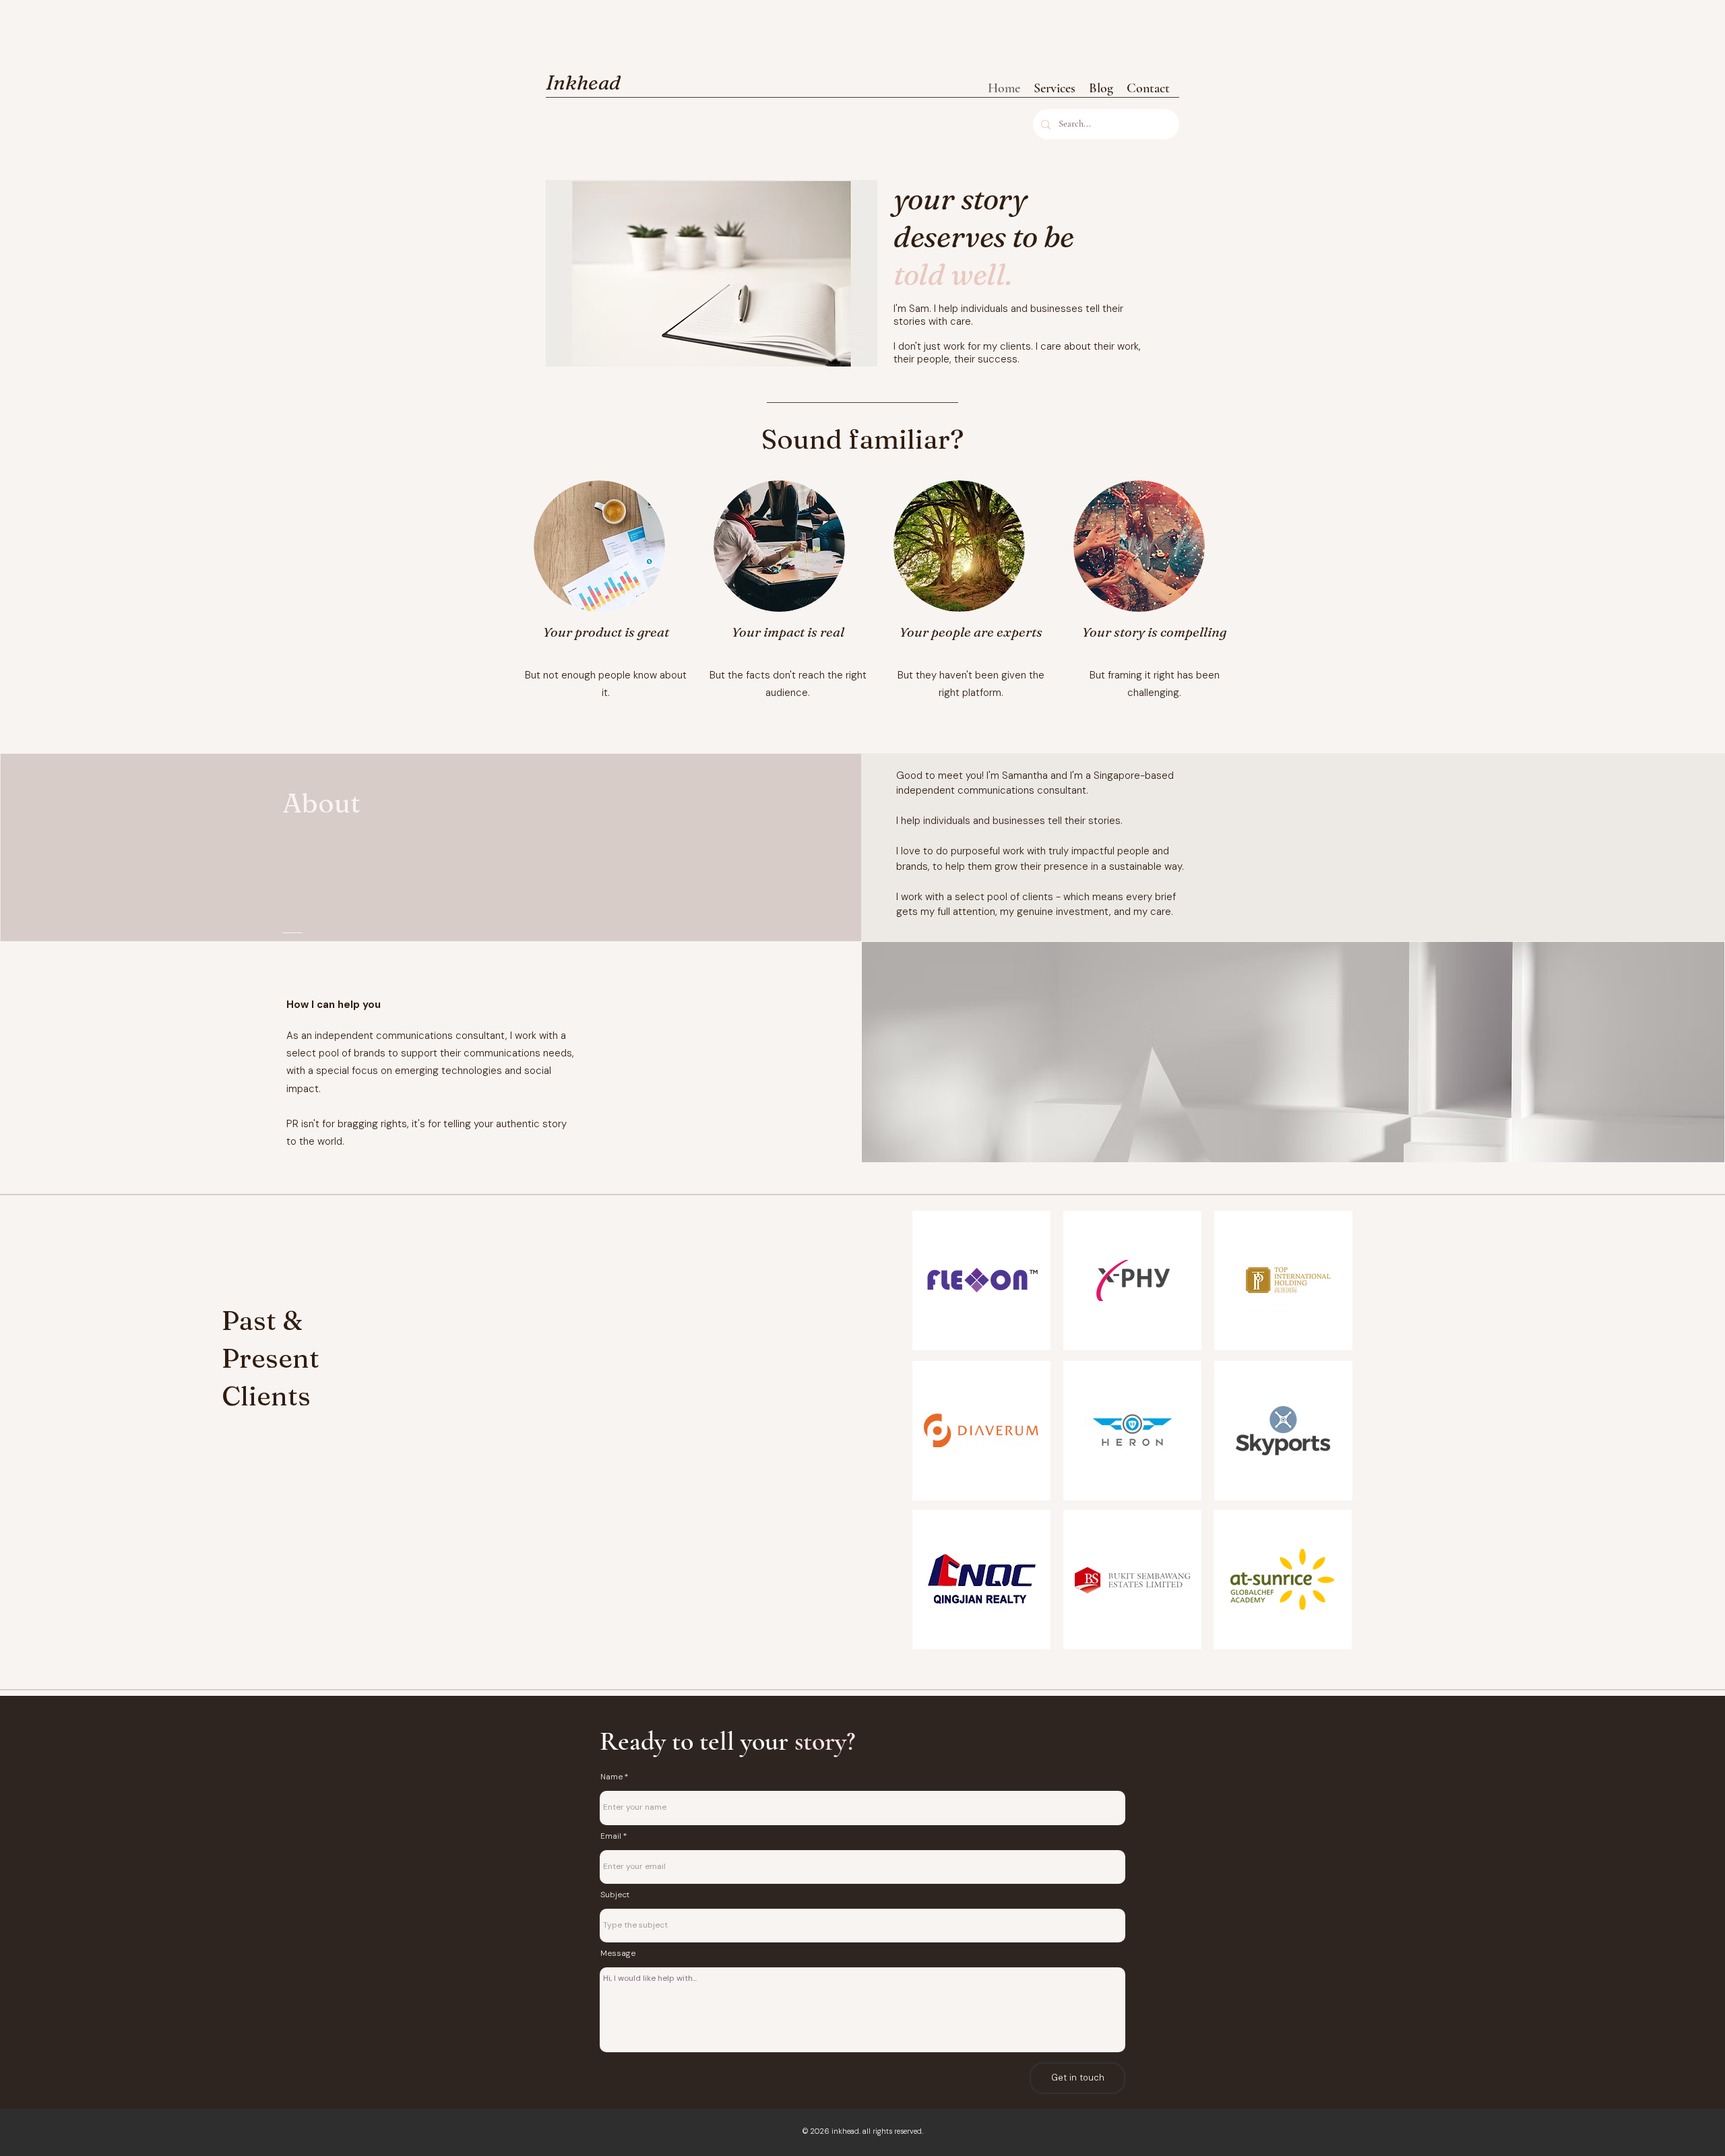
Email (611, 1836)
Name (611, 1777)
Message (618, 1953)
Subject (615, 1895)
